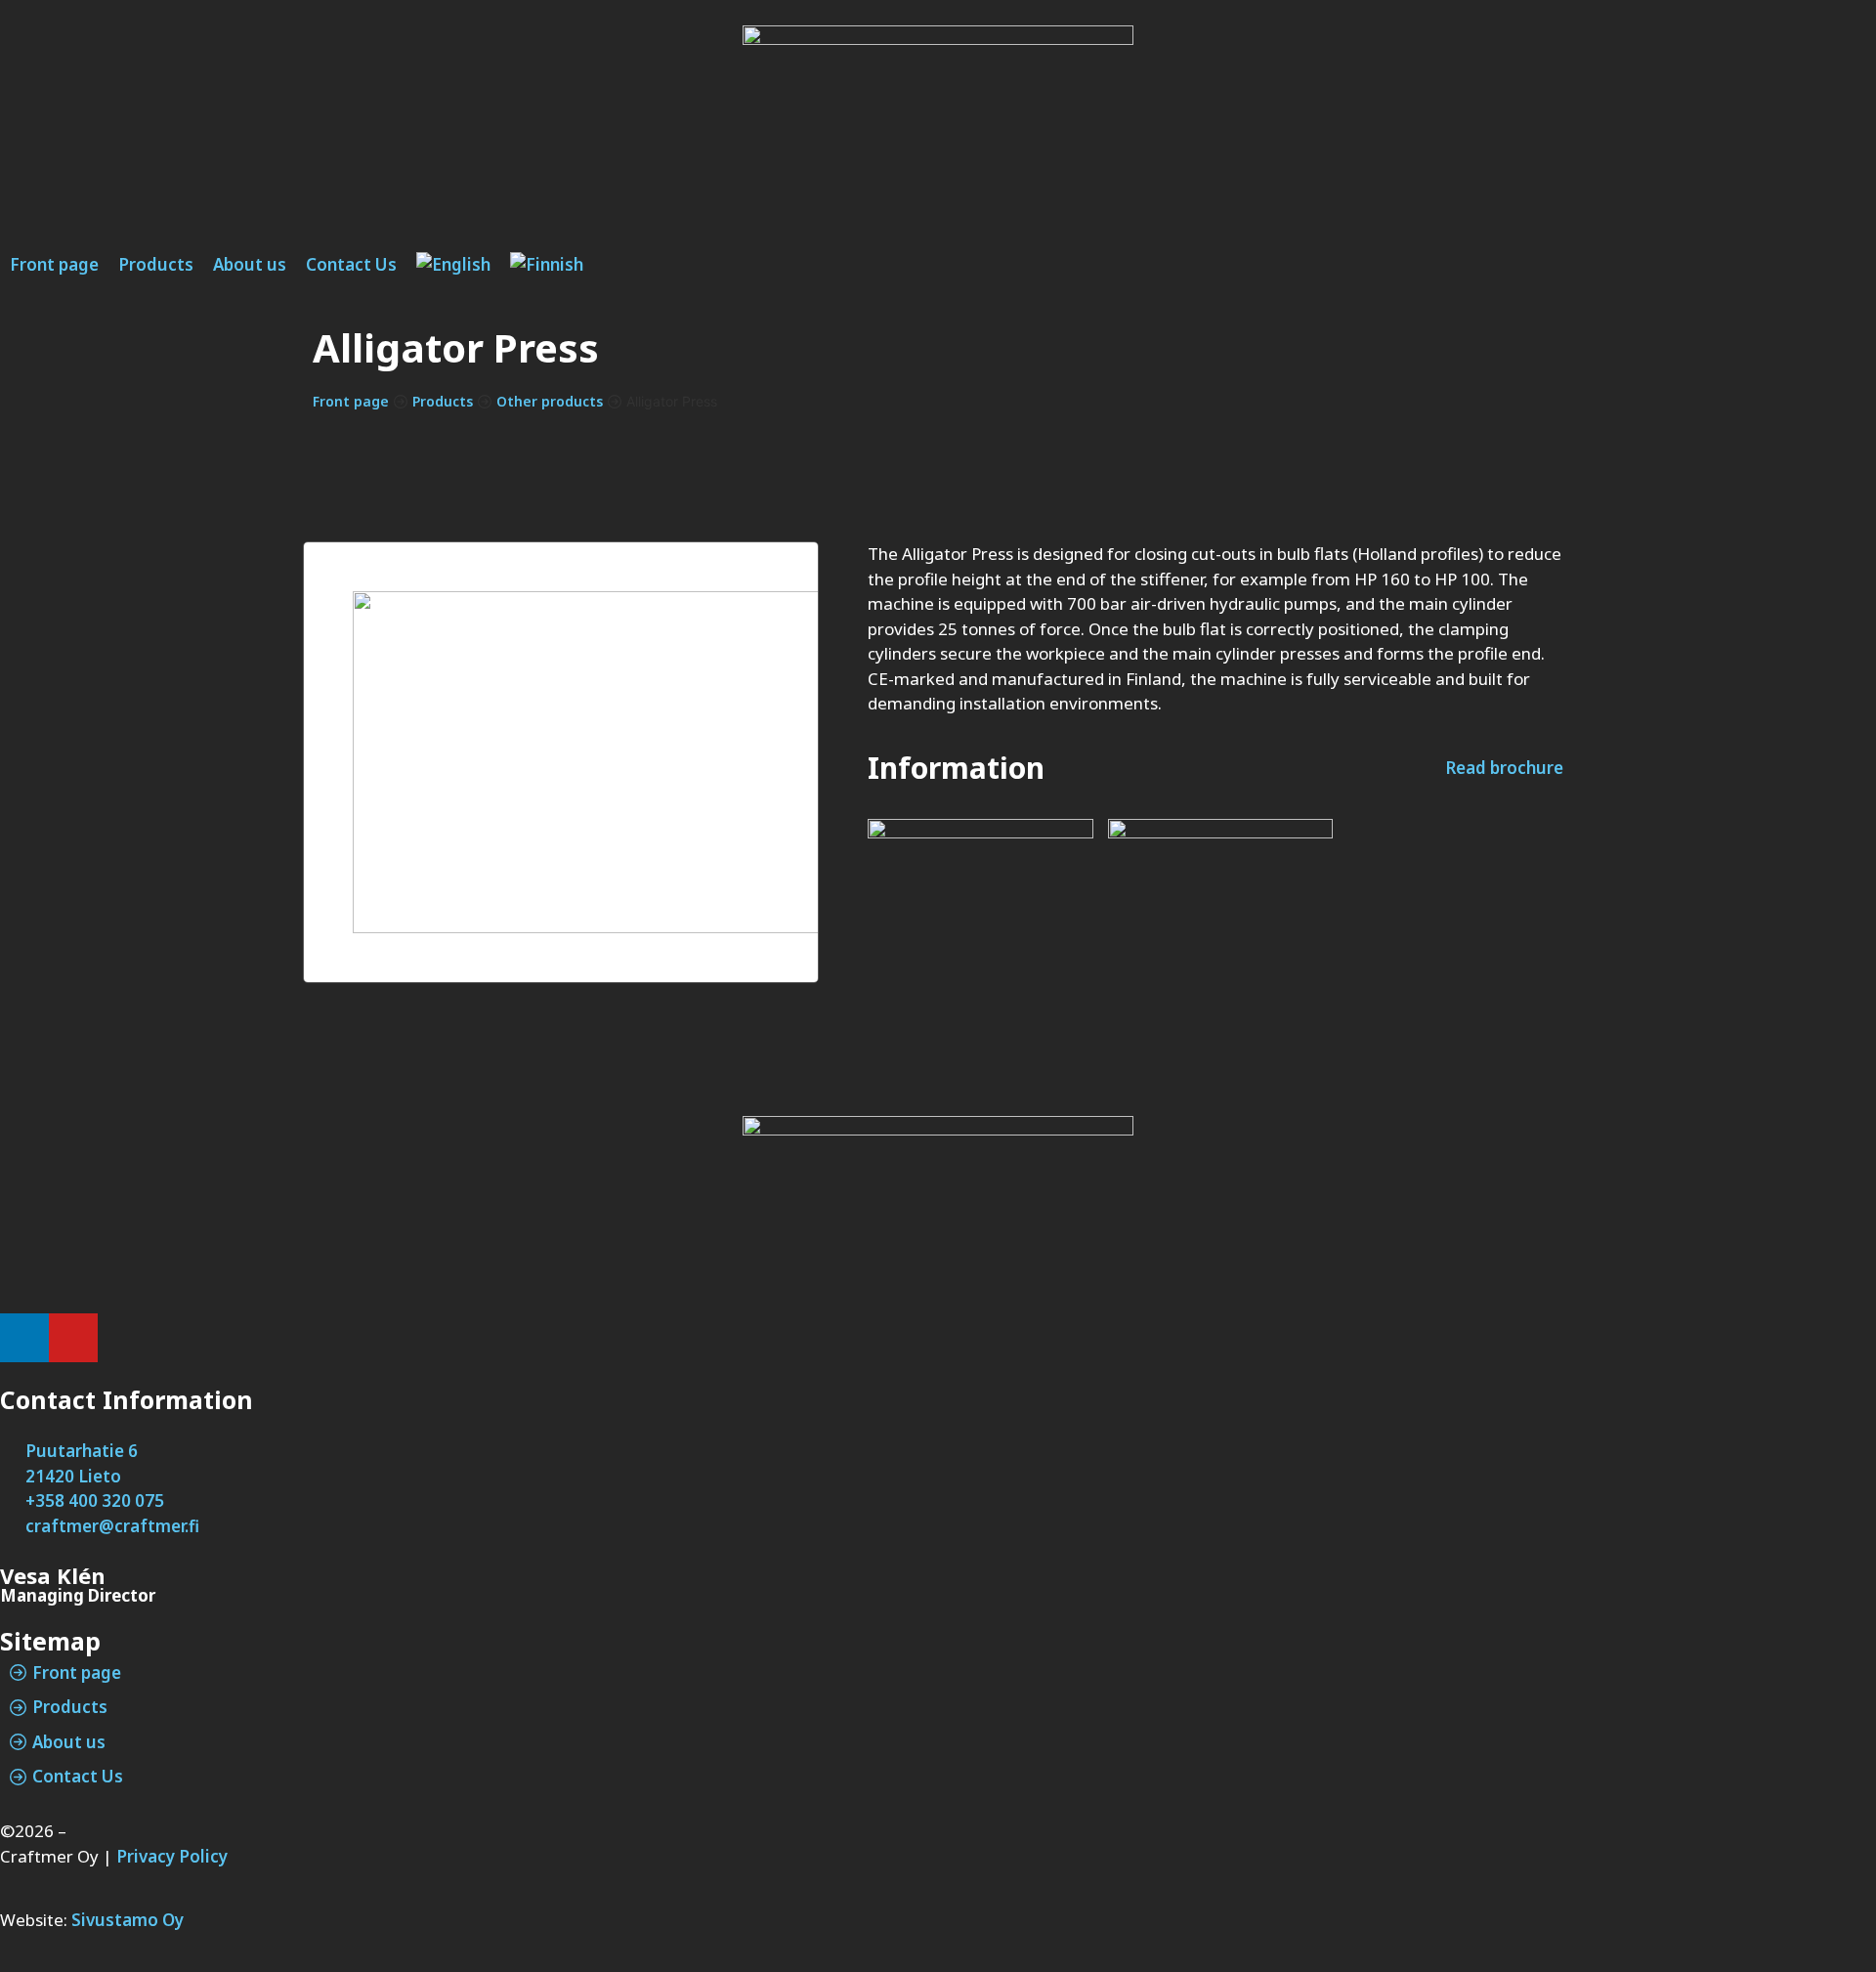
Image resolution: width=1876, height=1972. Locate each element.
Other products (550, 401)
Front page (351, 401)
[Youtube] (73, 1338)
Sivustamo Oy (128, 1920)
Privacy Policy (172, 1856)
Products (443, 401)
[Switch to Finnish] (547, 265)
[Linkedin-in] (24, 1338)
